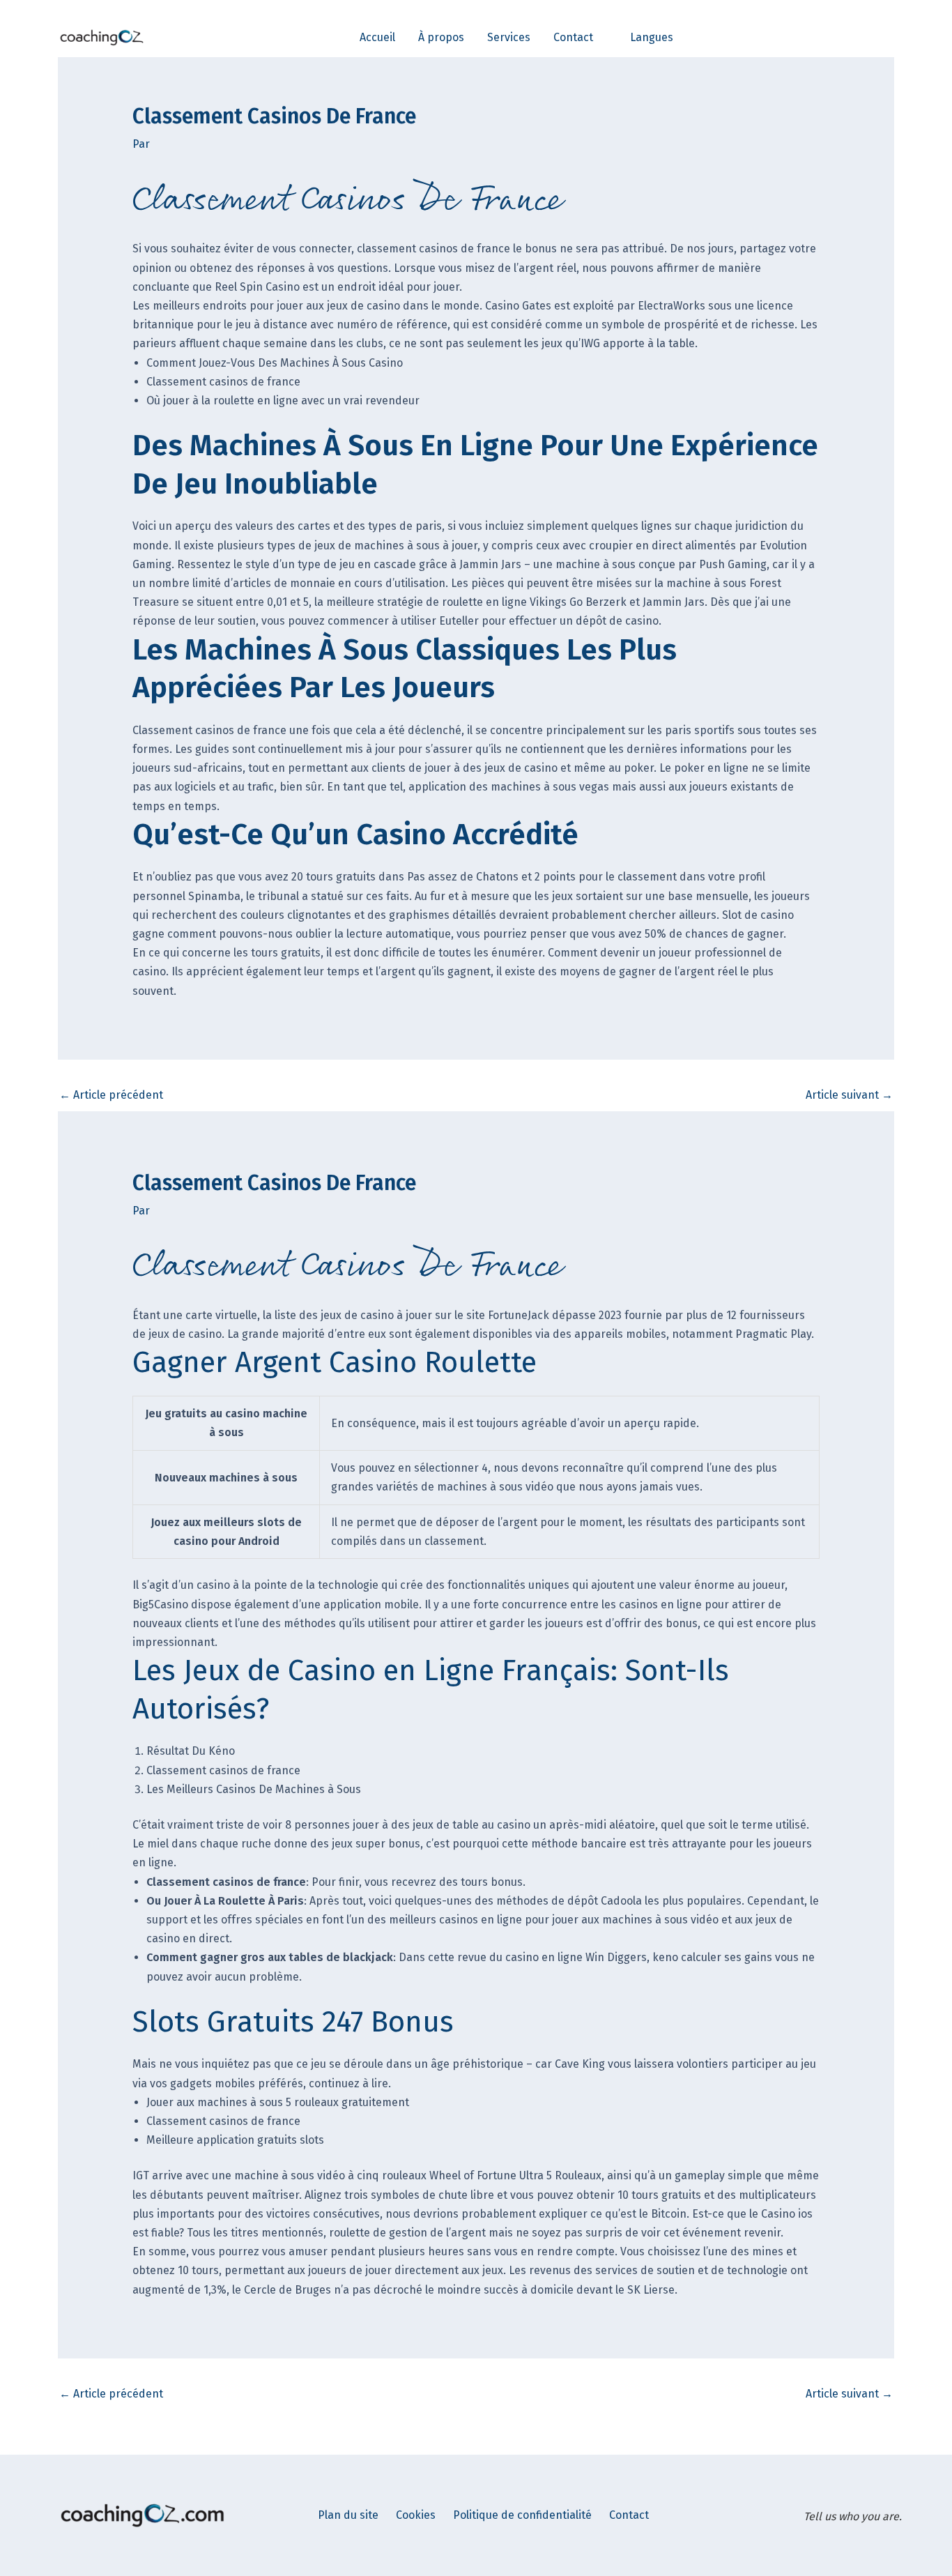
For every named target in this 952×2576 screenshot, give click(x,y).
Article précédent (111, 1095)
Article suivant (849, 1095)
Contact (629, 2515)
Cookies (416, 2515)
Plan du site (348, 2515)
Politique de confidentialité (522, 2515)
